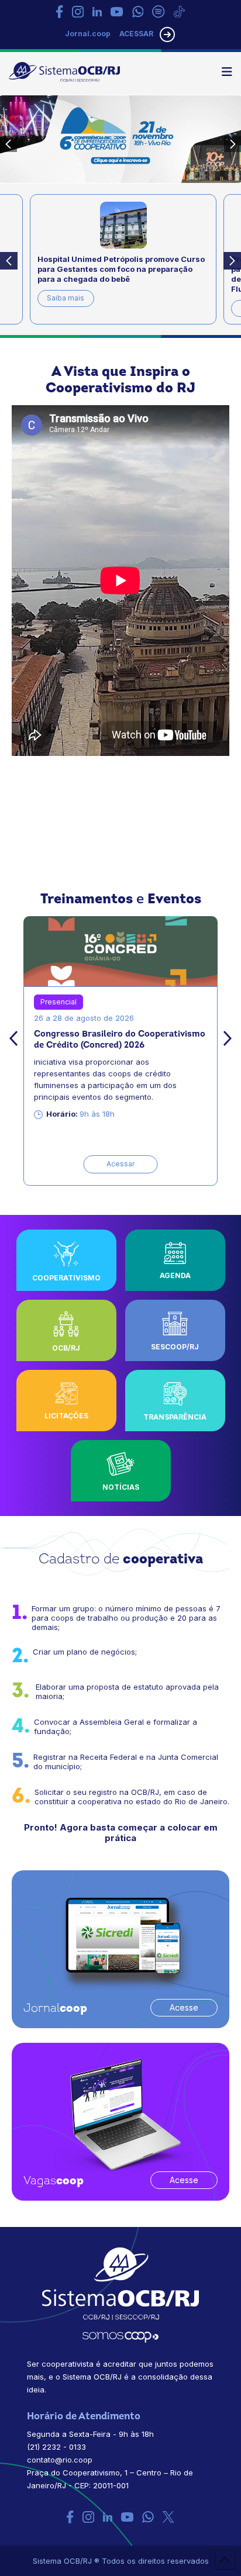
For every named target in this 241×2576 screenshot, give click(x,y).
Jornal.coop (88, 34)
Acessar (120, 1164)
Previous (9, 261)
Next (232, 261)
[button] (227, 72)
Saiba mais (66, 298)
